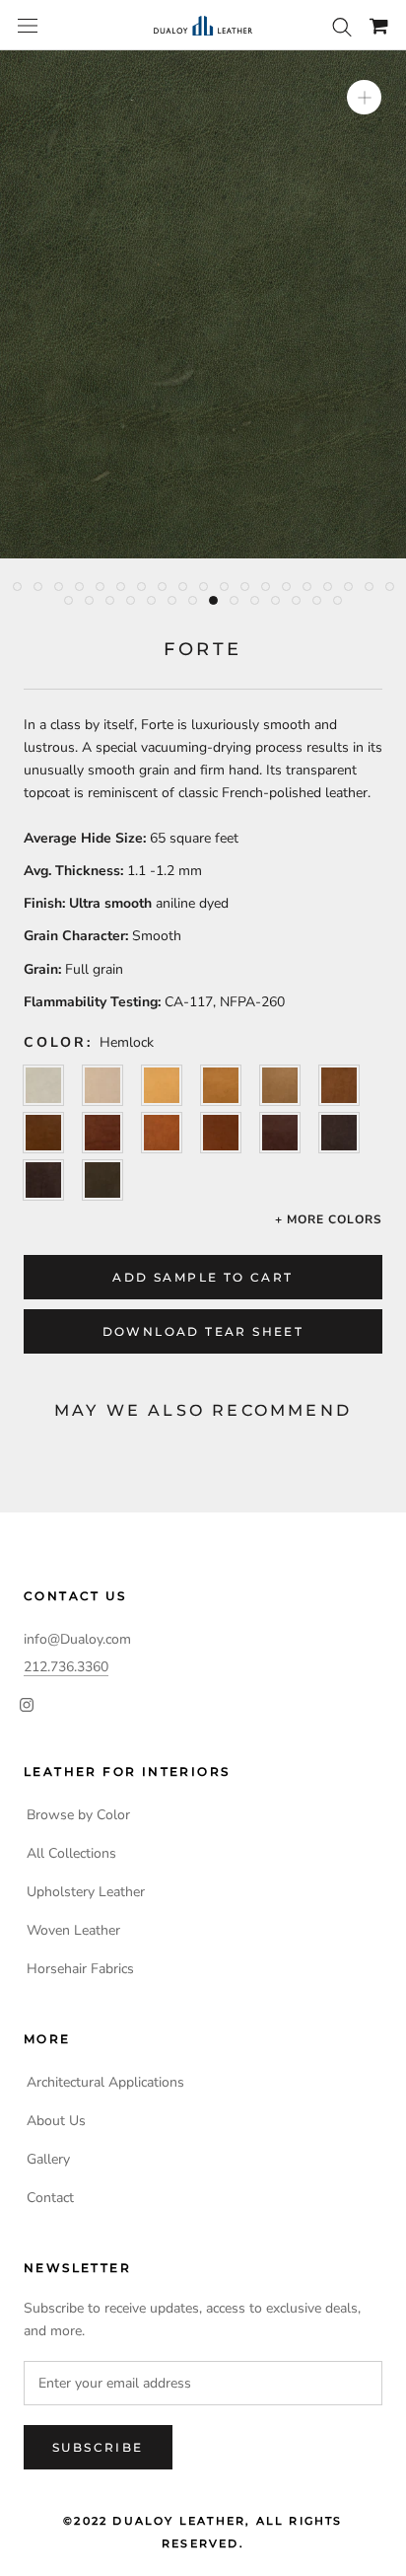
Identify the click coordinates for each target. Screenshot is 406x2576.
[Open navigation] (28, 26)
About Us (56, 2121)
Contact (50, 2198)
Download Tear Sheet (203, 1331)
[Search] (342, 26)
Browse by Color (78, 1815)
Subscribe (98, 2447)
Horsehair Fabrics (80, 1969)
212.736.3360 (66, 1667)
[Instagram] (27, 1703)
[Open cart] (379, 26)
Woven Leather (73, 1930)
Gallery (48, 2159)
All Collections (71, 1853)
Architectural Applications (105, 2082)
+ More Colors (329, 1219)
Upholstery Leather (86, 1892)
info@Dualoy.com (77, 1639)
